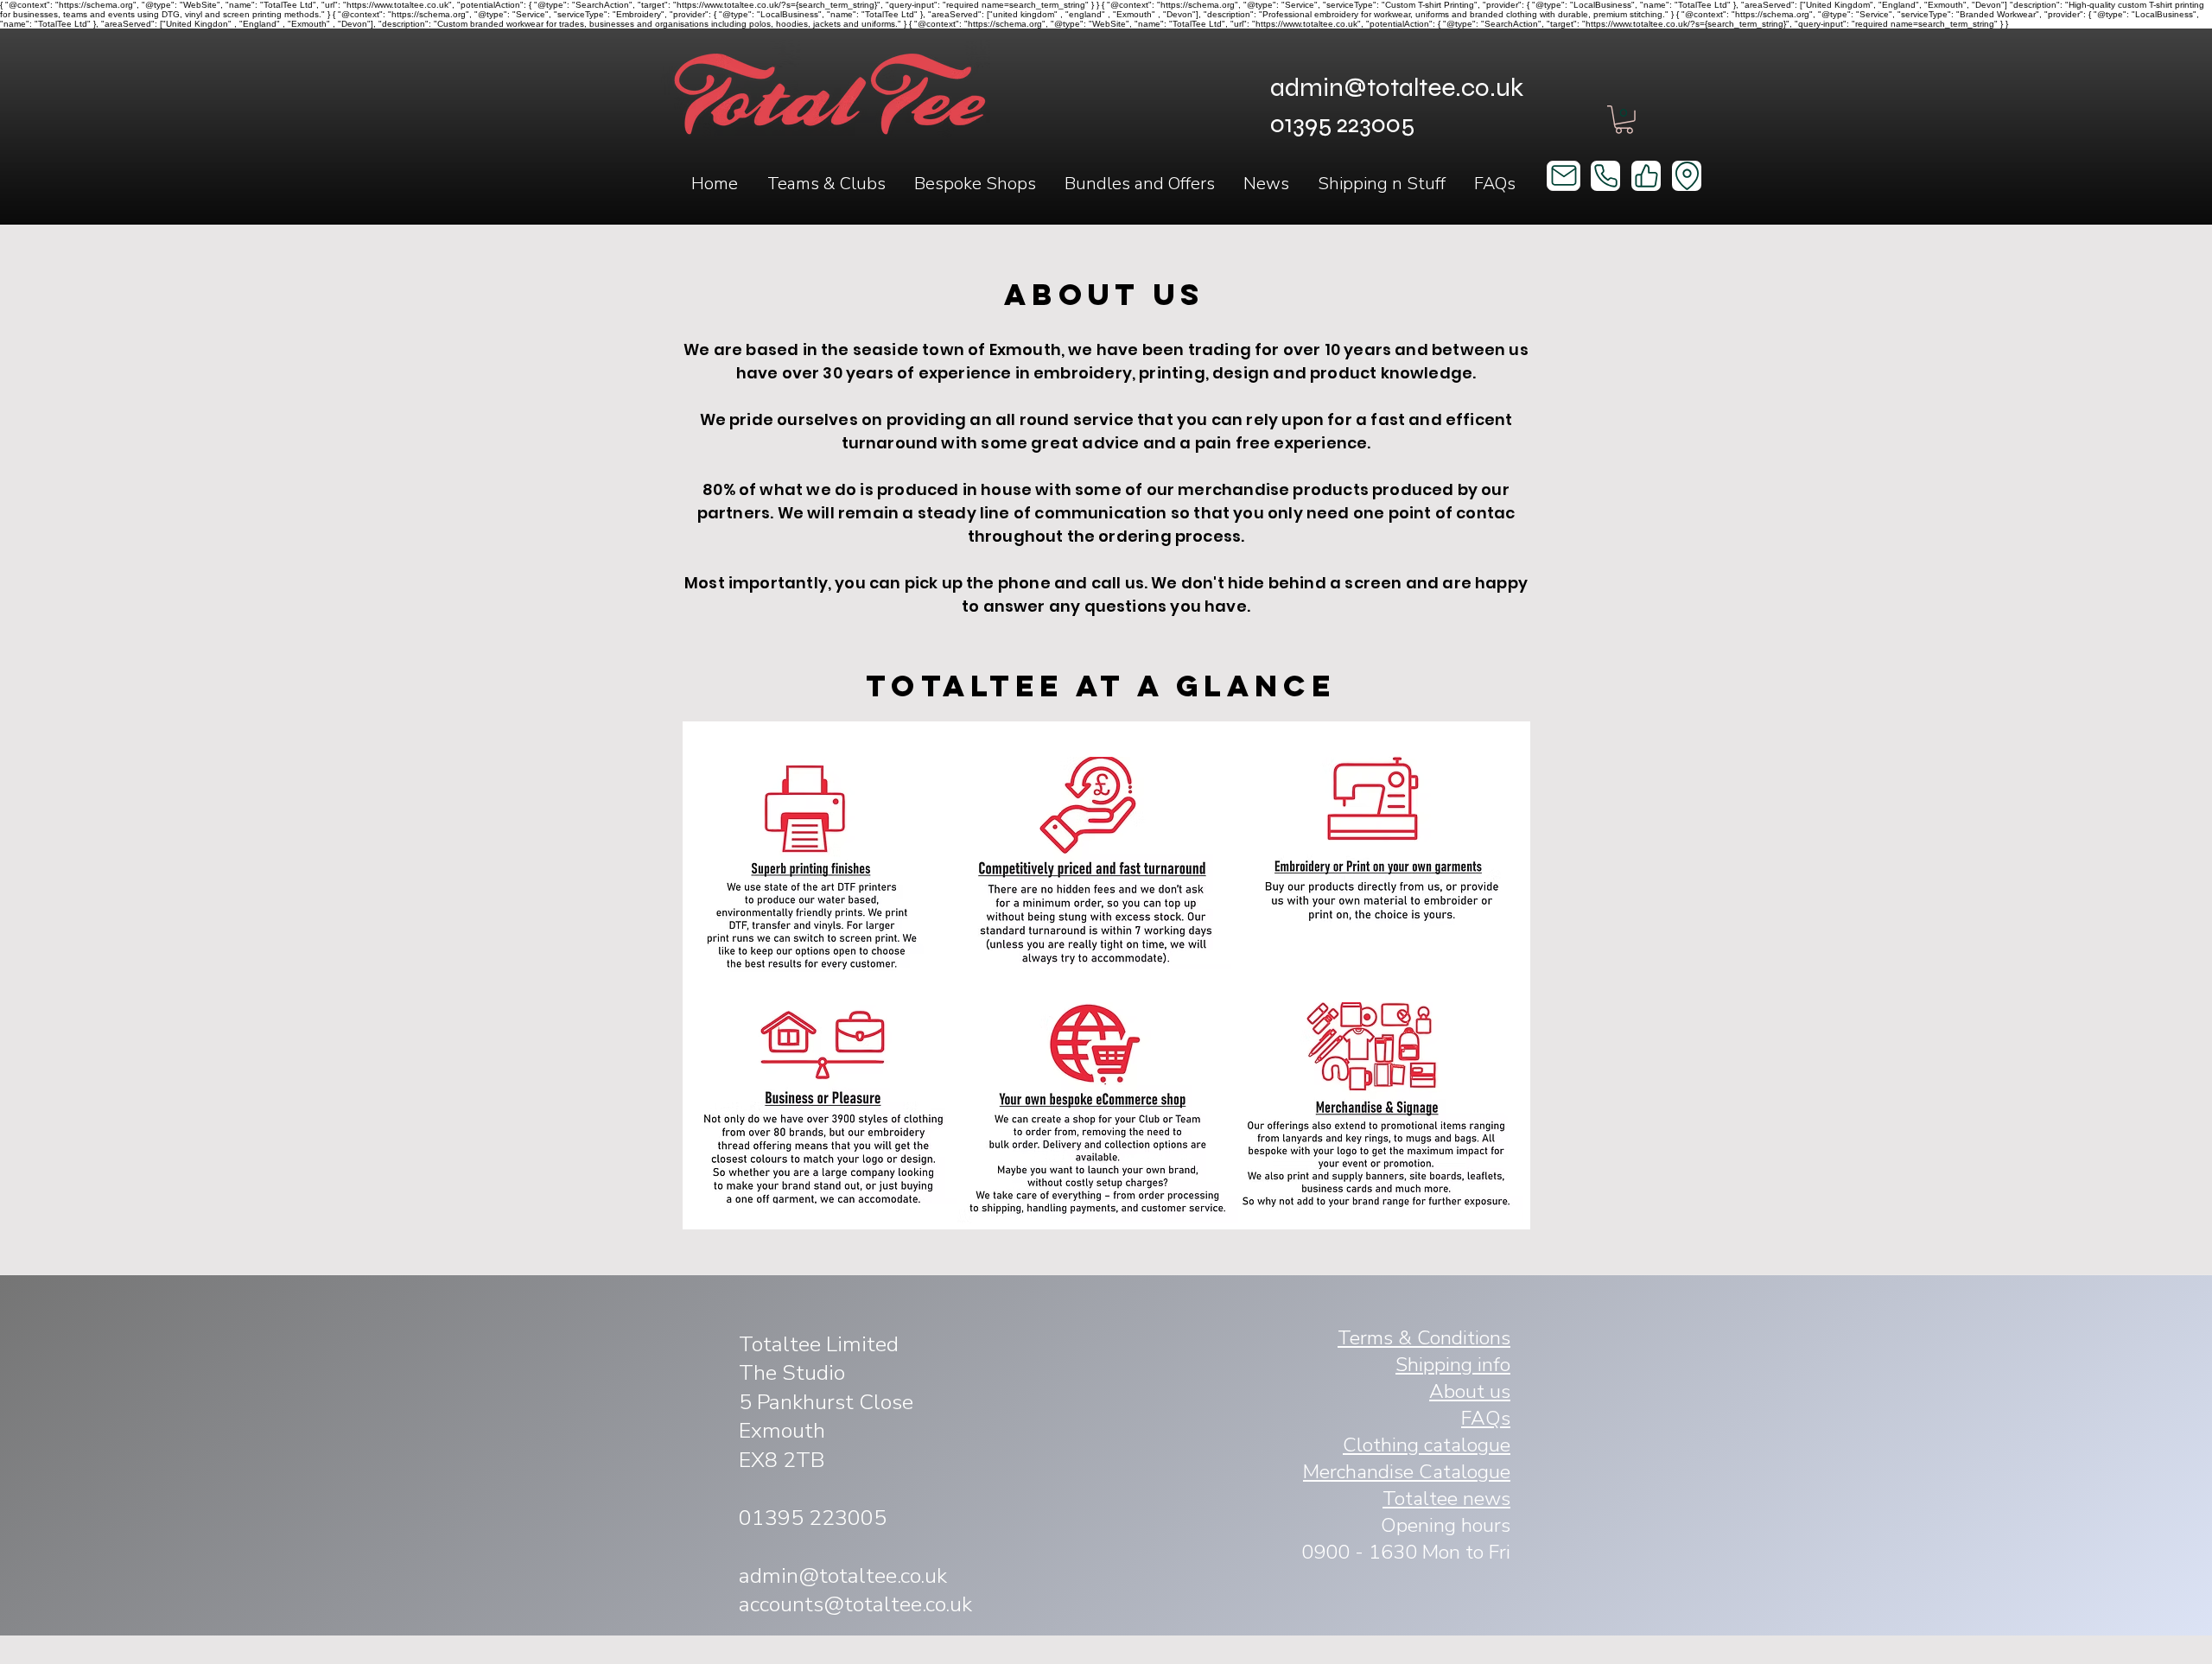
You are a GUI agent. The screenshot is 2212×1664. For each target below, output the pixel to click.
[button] (826, 184)
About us (1470, 1391)
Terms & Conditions (1424, 1338)
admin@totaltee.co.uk (1397, 87)
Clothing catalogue (1427, 1445)
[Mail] (1564, 176)
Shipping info (1453, 1365)
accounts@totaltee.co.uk (855, 1604)
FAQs (1486, 1418)
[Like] (1646, 176)
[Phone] (1605, 176)
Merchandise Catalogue (1407, 1472)
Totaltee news (1446, 1499)
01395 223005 (813, 1518)
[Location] (1687, 176)
